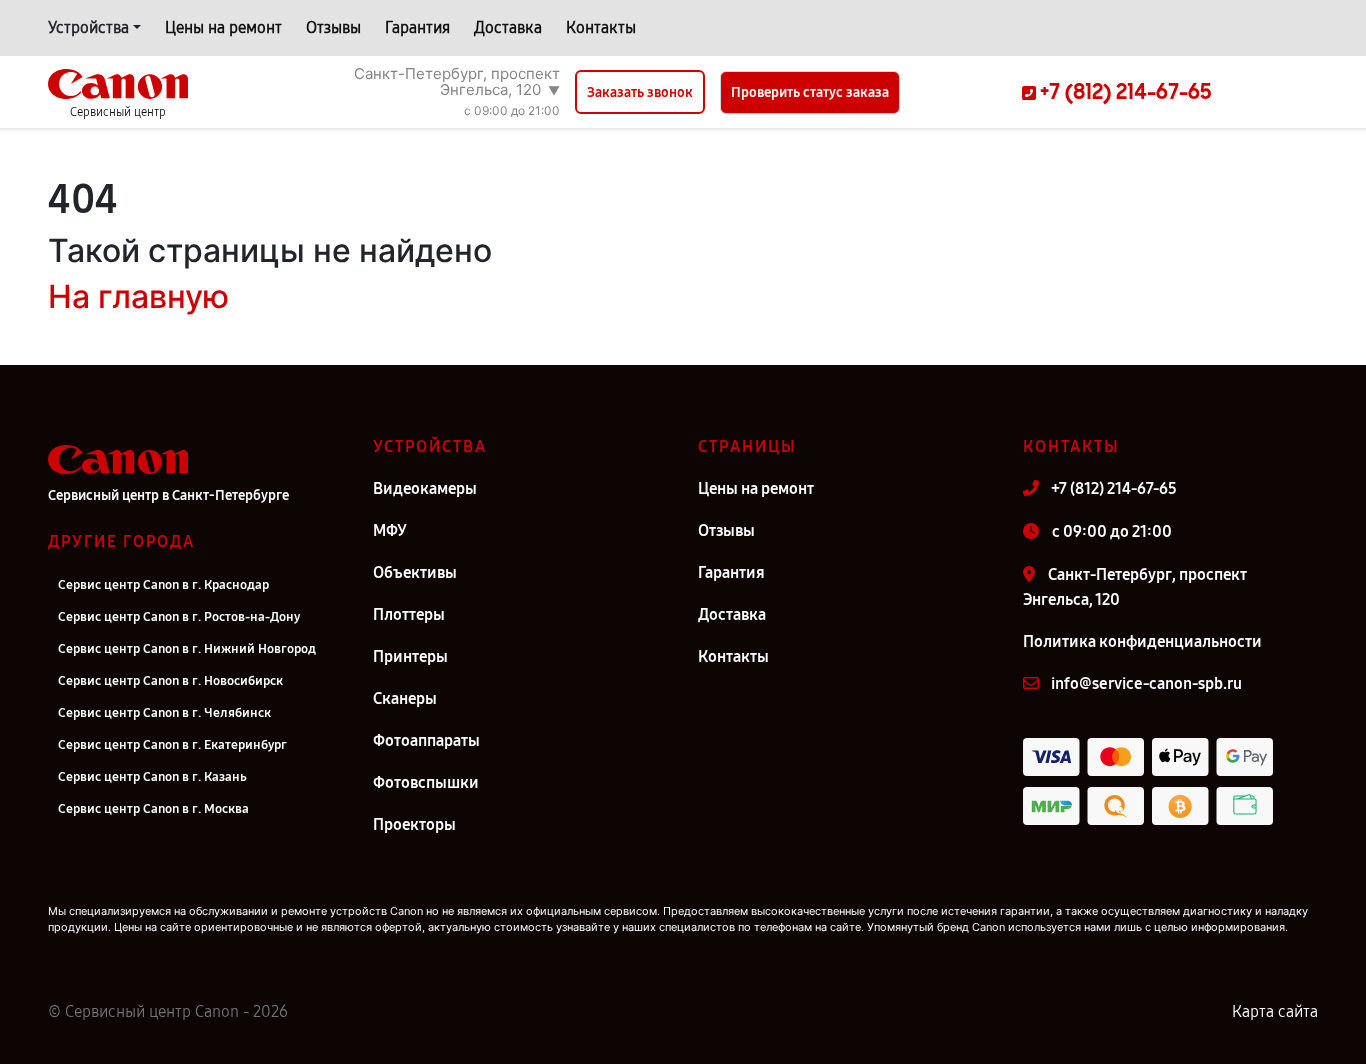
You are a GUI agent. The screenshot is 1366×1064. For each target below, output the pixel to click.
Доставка (508, 27)
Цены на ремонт (223, 27)
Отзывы (333, 27)
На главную (138, 296)
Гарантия (417, 27)
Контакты (601, 27)
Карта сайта (1275, 1011)
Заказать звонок (640, 92)
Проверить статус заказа (810, 92)
